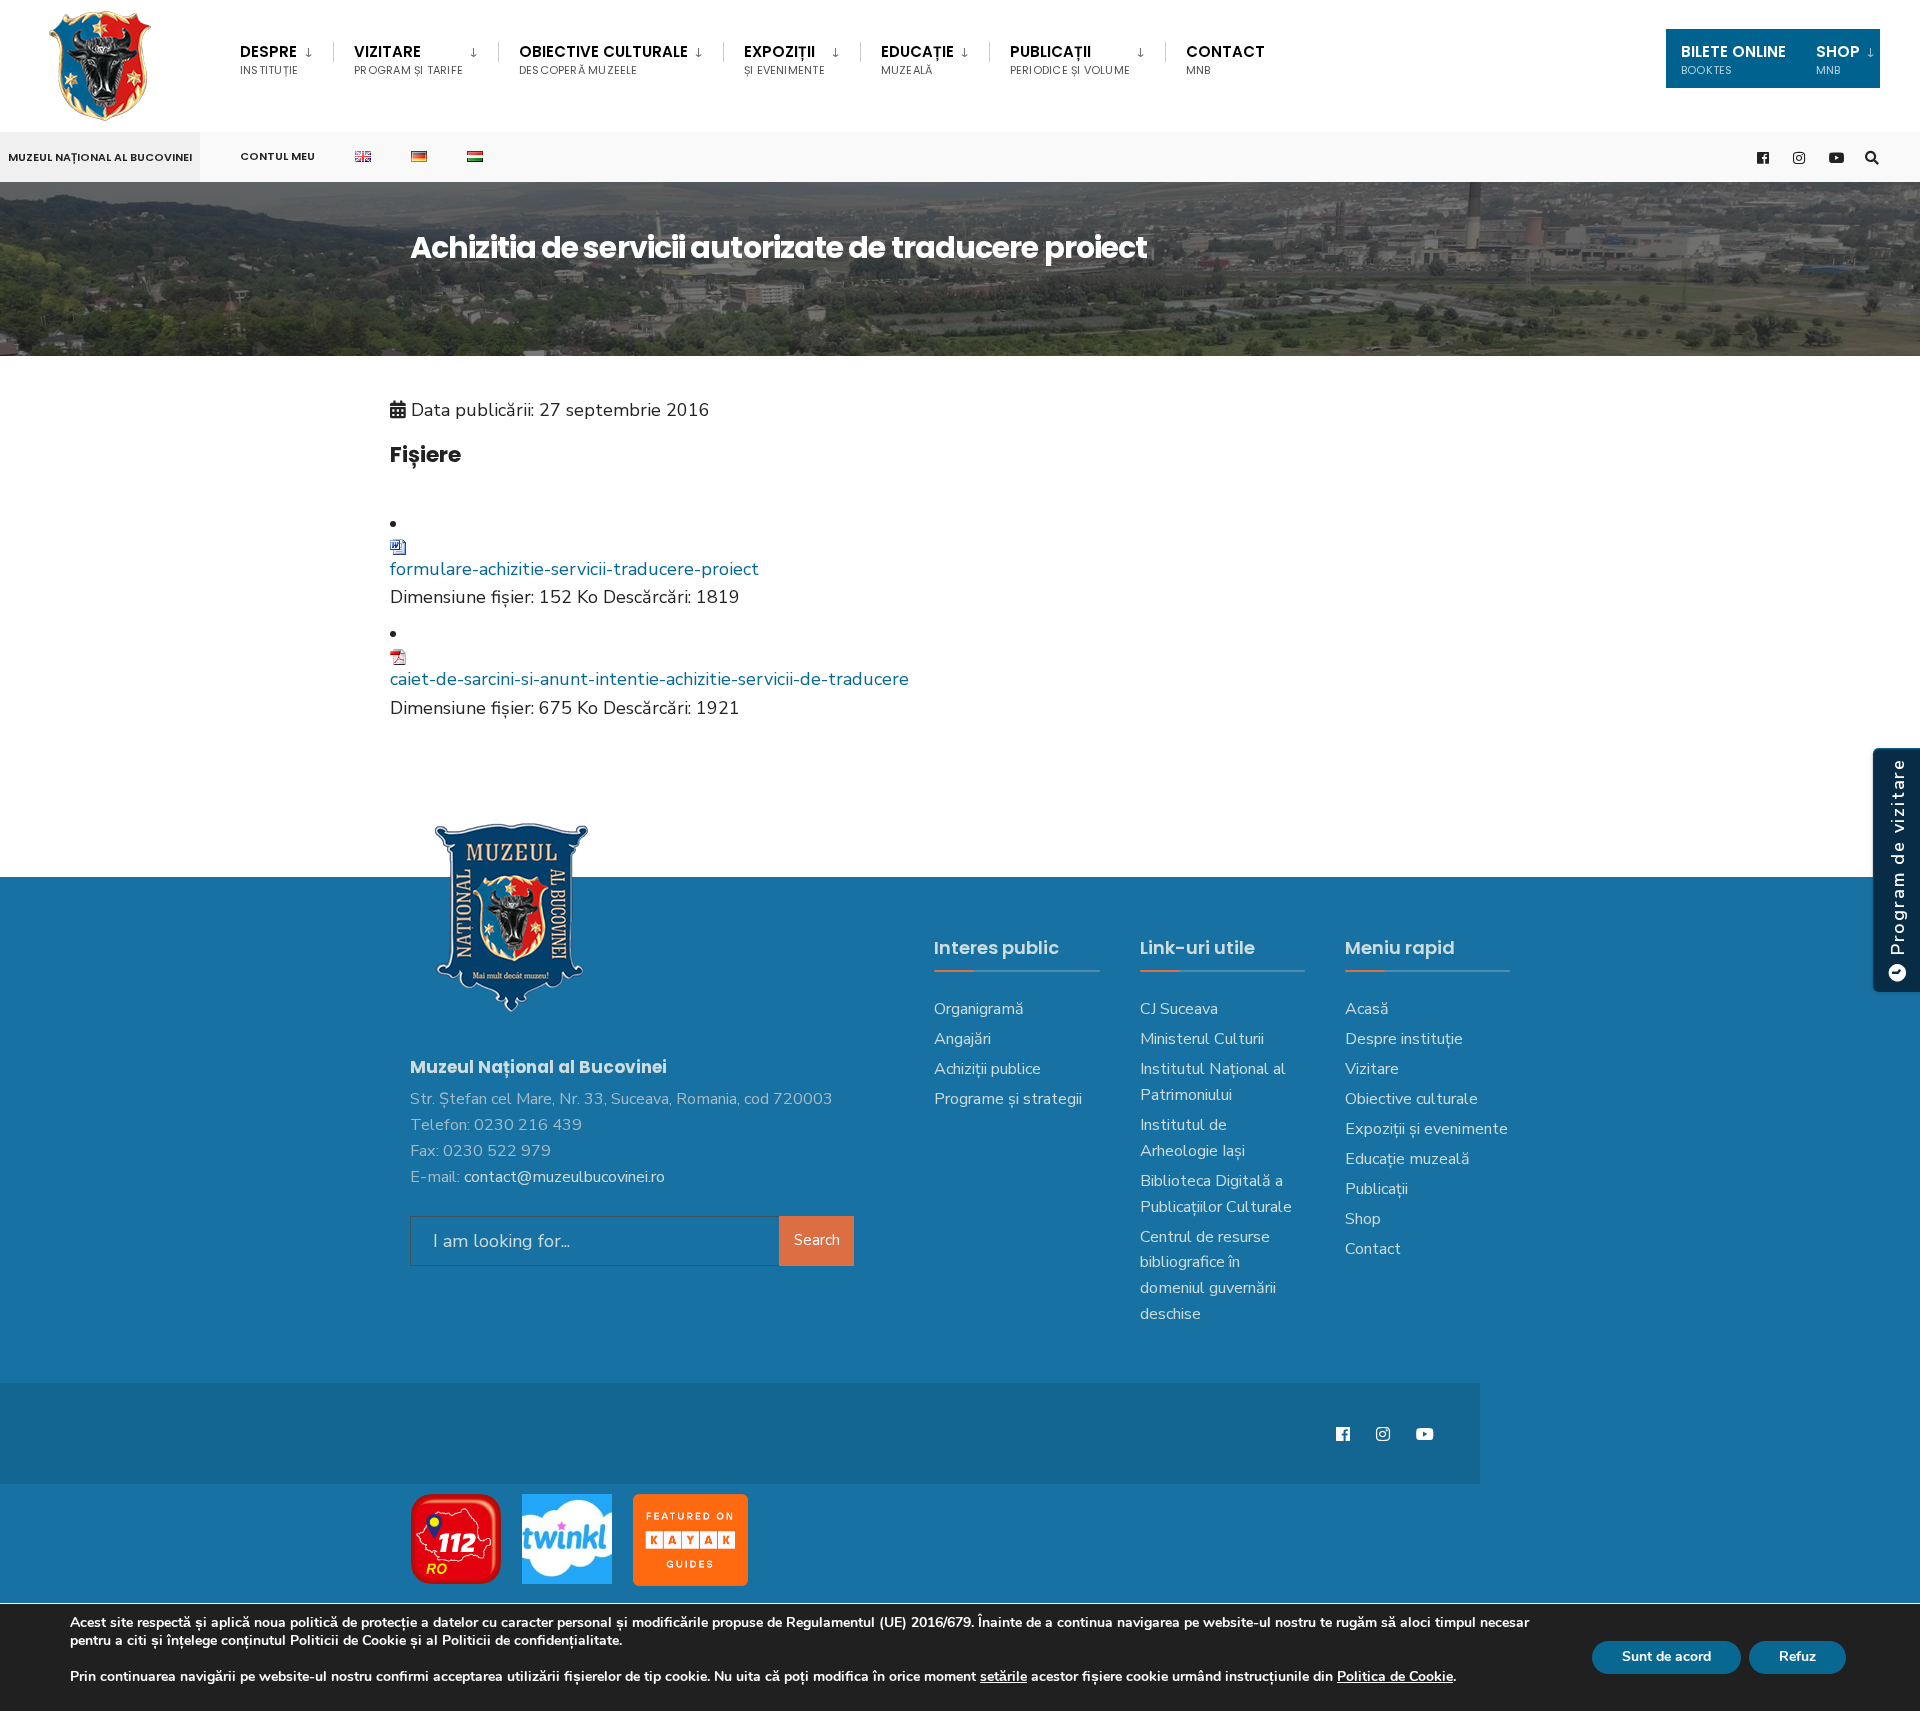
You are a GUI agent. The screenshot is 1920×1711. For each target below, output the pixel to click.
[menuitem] (286, 56)
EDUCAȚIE (917, 59)
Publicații (1070, 59)
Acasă (1367, 1009)
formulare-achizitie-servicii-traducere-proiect (574, 569)
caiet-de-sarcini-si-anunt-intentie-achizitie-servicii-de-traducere (649, 679)
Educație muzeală (1407, 1159)
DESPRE (269, 59)
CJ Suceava (1179, 1009)
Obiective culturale (603, 59)
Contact (1225, 59)
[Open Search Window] (1872, 157)
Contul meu (277, 156)
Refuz (1797, 1656)
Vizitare (408, 59)
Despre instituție (1404, 1039)
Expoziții (784, 59)
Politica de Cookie (1395, 1676)
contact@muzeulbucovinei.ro (564, 1177)
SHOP (1838, 59)
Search (817, 1240)
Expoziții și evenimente (1426, 1129)
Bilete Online (1733, 59)
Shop (1363, 1219)
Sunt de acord (1666, 1656)
